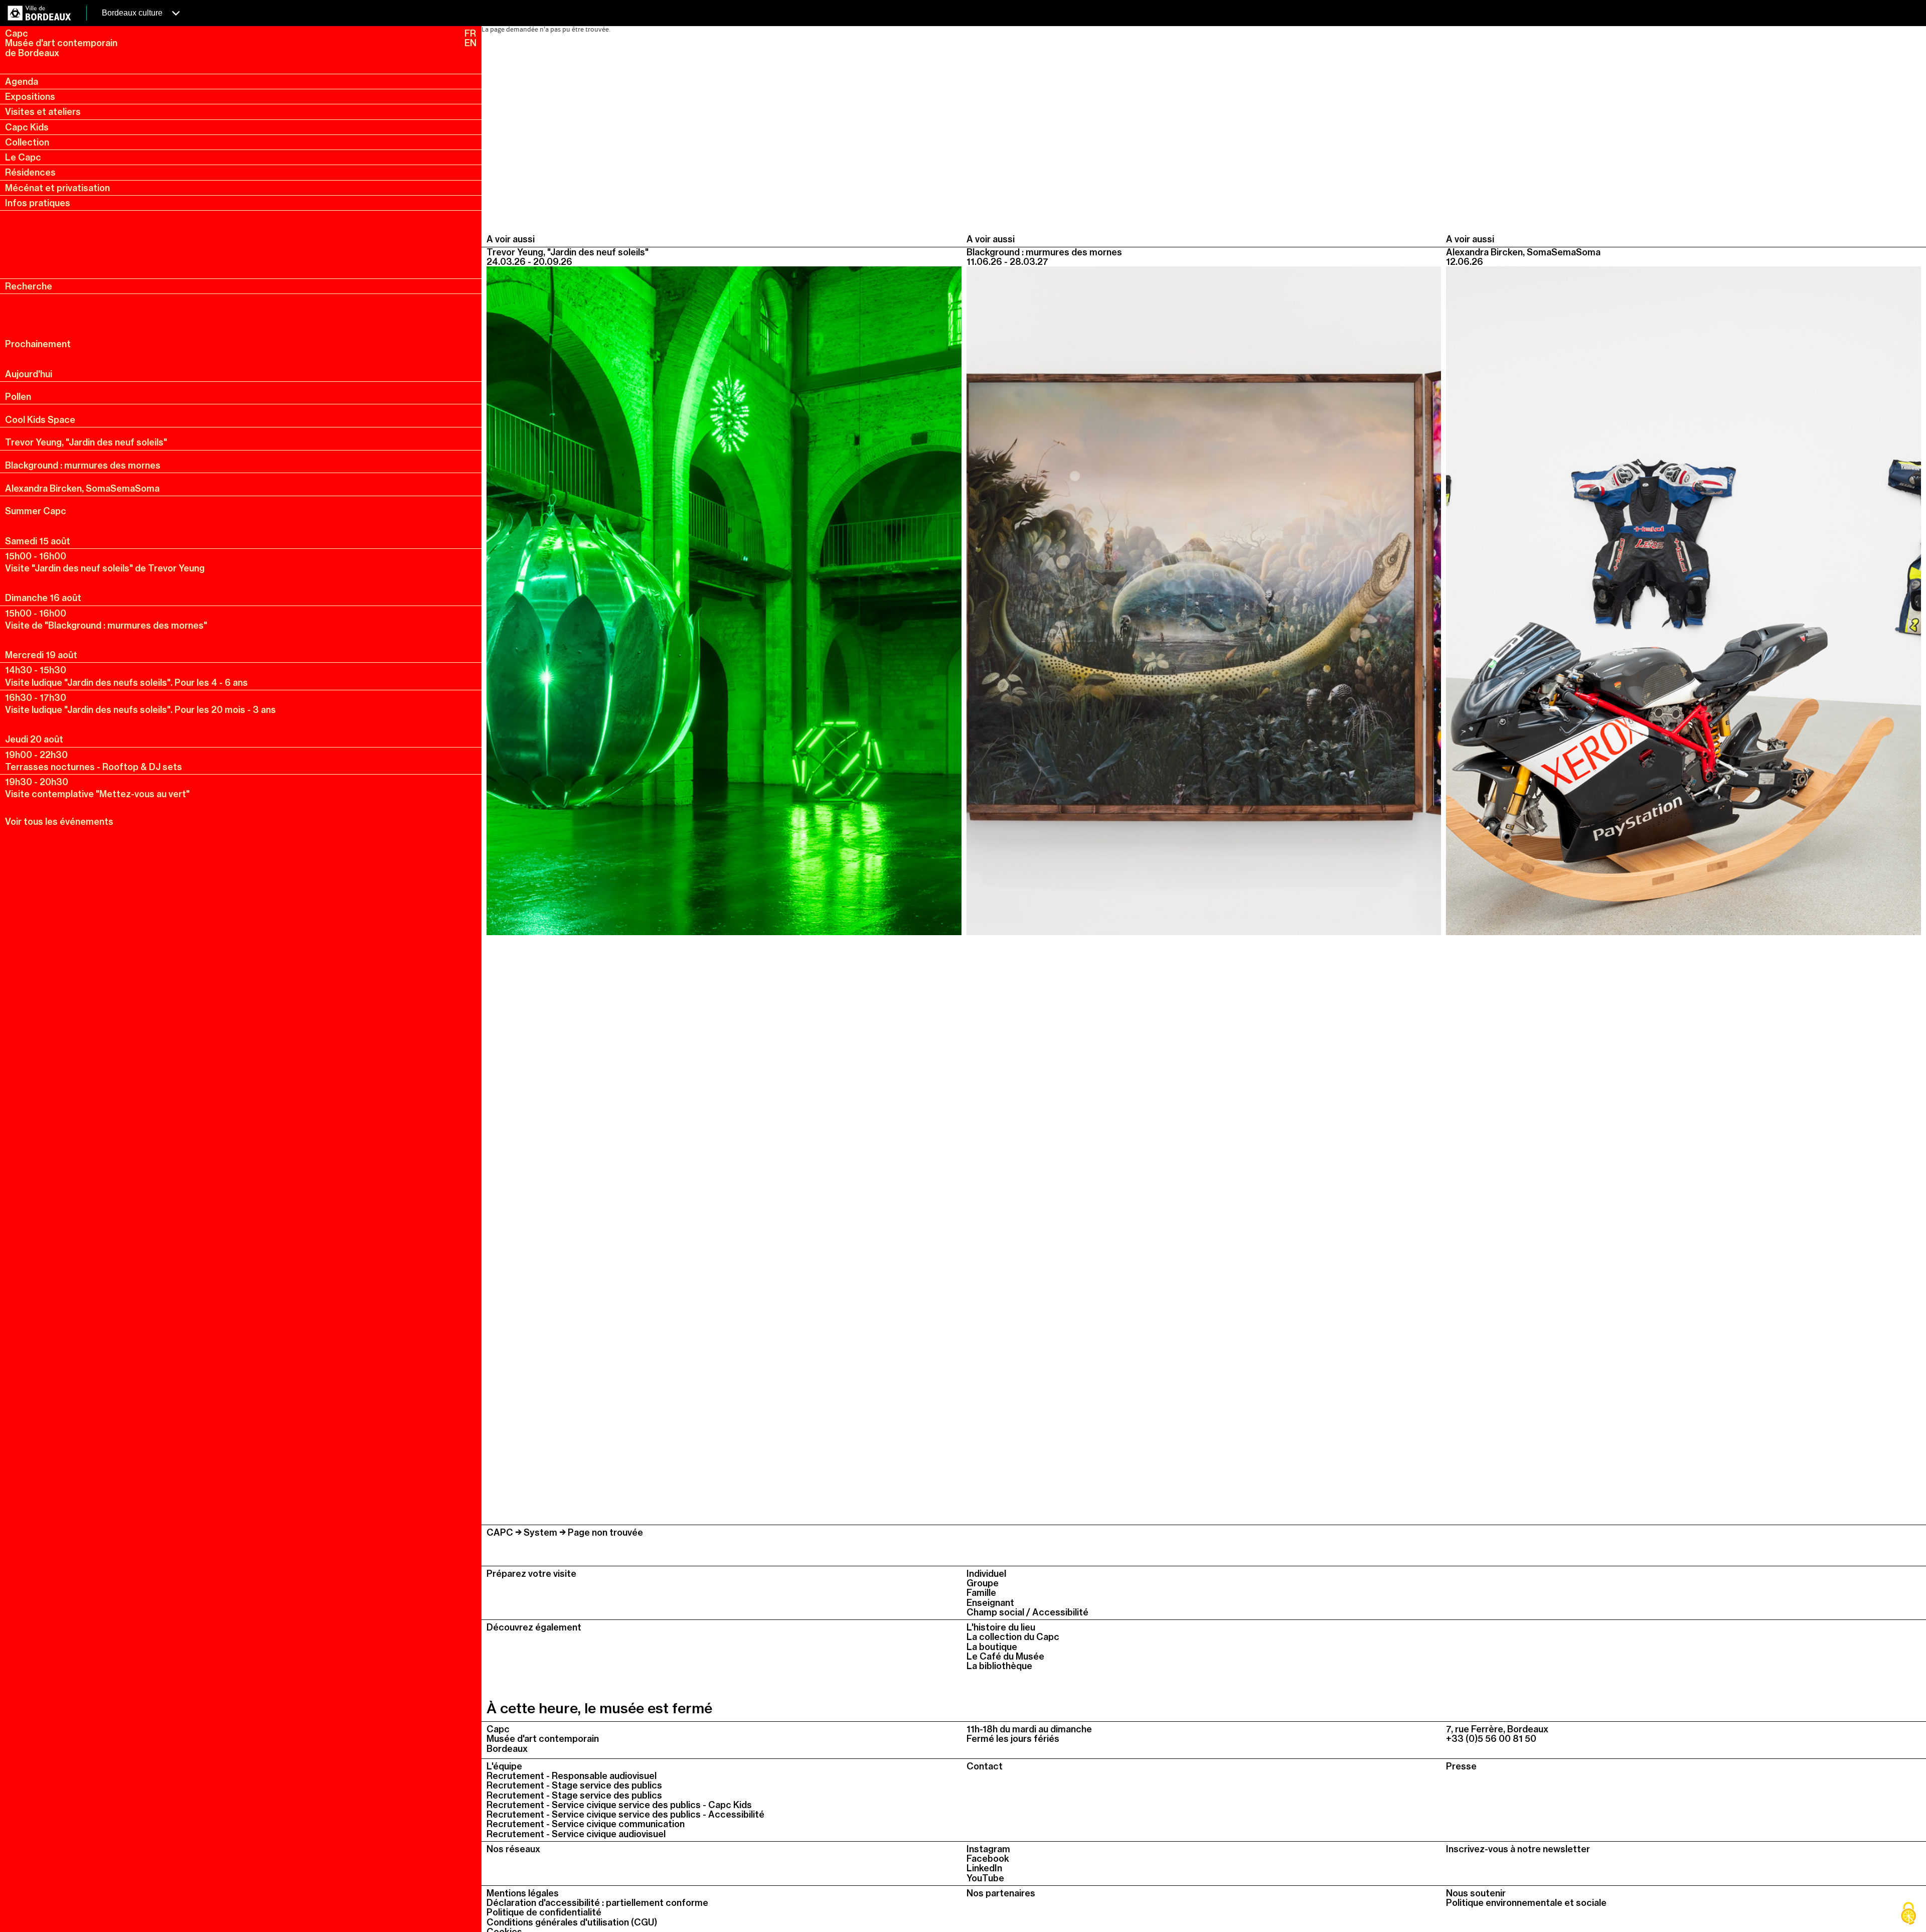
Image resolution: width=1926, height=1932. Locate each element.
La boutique (992, 1647)
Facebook (988, 1859)
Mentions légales (523, 1893)
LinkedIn (984, 1868)
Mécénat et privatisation (57, 188)
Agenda (22, 82)
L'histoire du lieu (1001, 1627)
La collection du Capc (1013, 1637)
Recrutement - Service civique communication (586, 1824)
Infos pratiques (38, 203)
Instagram (988, 1849)
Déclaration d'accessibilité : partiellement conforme (597, 1903)
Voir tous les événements (59, 822)
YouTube (985, 1878)
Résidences (30, 172)
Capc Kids (27, 127)
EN (470, 43)
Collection (27, 142)
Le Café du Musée (1005, 1656)
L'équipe (504, 1766)
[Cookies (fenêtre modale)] (1908, 1914)
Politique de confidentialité (544, 1912)
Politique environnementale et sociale (1526, 1903)
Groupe (983, 1583)
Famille (981, 1593)
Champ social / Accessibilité (1027, 1612)
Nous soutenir (1476, 1893)
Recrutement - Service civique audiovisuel (576, 1834)
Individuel (986, 1574)
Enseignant (990, 1603)
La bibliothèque (999, 1666)
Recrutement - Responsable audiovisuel (572, 1776)
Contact (985, 1766)
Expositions (30, 97)
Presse (1461, 1766)
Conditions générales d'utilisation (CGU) (572, 1922)
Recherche (29, 286)
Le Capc (23, 157)
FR (470, 33)
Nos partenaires (1001, 1893)
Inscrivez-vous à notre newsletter (1518, 1849)
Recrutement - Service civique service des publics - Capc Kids (619, 1805)
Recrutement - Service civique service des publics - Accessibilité (625, 1814)
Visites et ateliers (43, 112)
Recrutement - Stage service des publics (574, 1785)
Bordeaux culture (133, 13)
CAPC (500, 1532)
